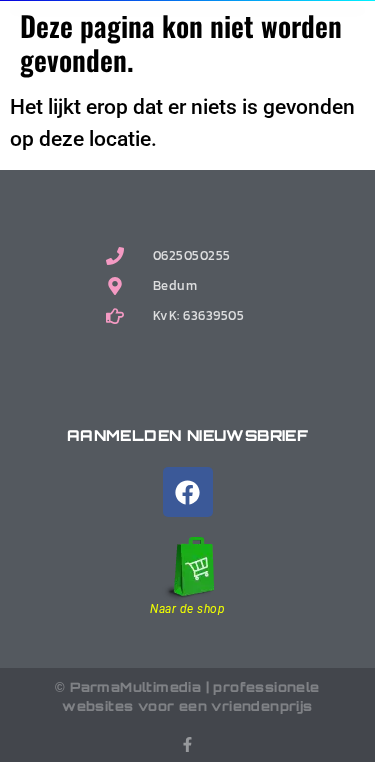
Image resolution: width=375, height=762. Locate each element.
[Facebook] (188, 492)
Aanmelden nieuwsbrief (187, 435)
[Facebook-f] (187, 744)
